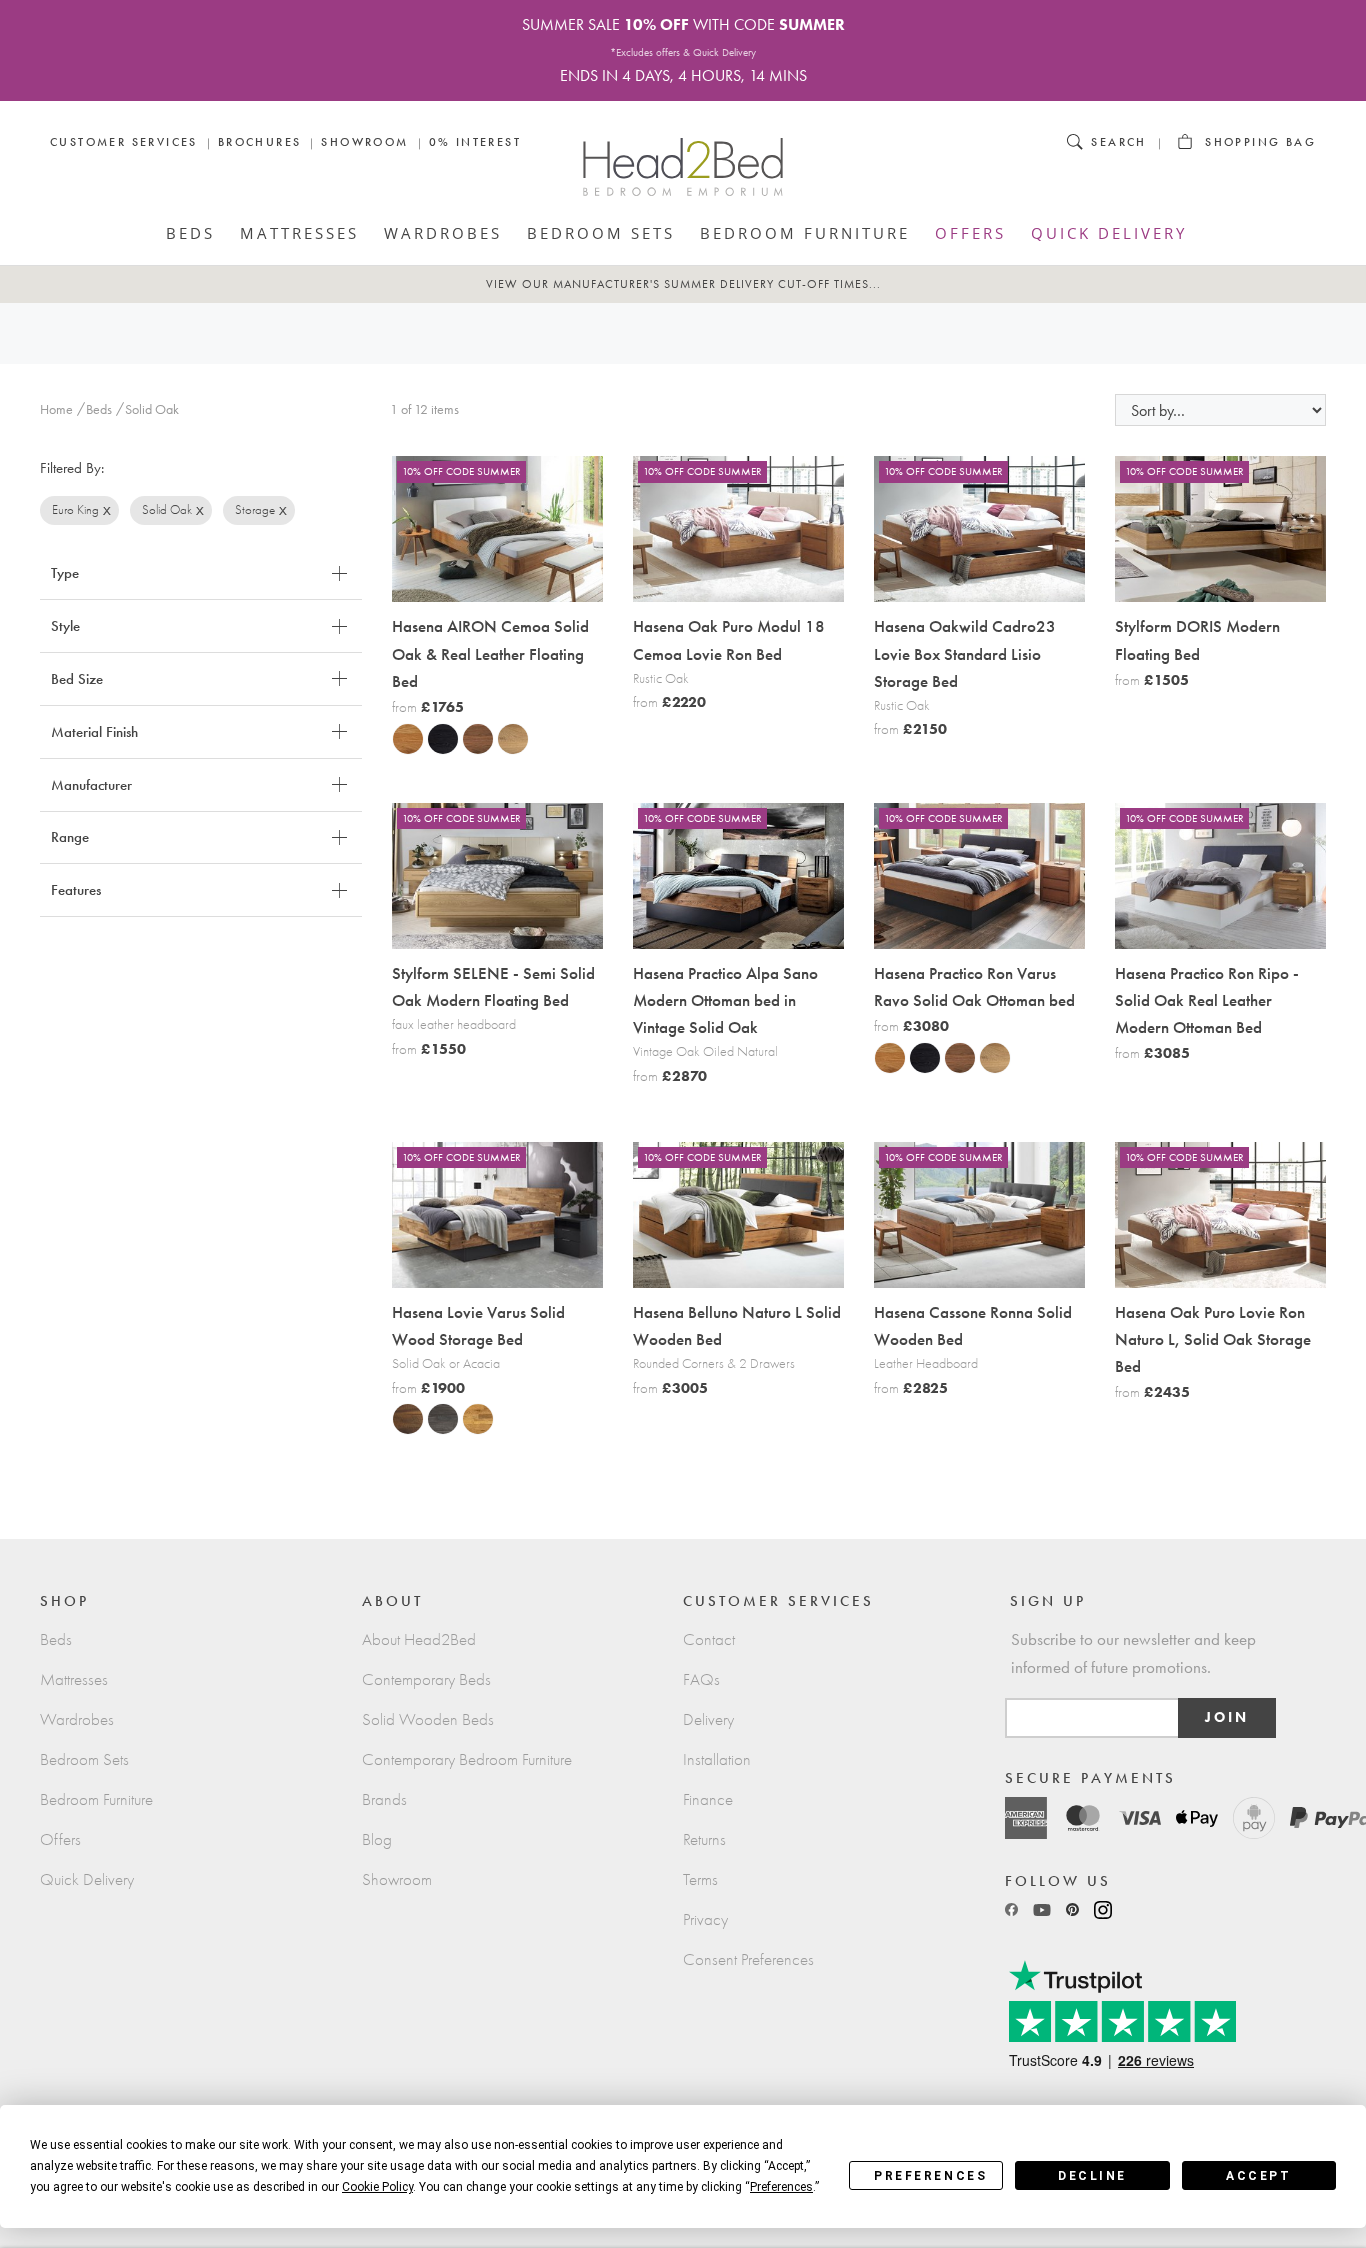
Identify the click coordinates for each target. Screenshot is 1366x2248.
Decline (1092, 2176)
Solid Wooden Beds (428, 1719)
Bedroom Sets (601, 233)
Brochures (260, 142)
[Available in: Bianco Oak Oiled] (507, 738)
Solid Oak (167, 509)
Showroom (364, 142)
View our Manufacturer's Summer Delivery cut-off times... (683, 284)
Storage (255, 509)
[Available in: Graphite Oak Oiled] (437, 738)
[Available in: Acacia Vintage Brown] (402, 1418)
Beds (190, 233)
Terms (700, 1879)
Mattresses (299, 233)
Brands (384, 1799)
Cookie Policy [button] (377, 2187)
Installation (717, 1759)
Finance (708, 1799)
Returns (704, 1839)
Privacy (705, 1919)
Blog (377, 1839)
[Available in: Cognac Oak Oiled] (472, 738)
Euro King (75, 509)
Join (1227, 1717)
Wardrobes (443, 233)
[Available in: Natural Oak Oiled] (402, 738)
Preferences (930, 2176)
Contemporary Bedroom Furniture (467, 1759)
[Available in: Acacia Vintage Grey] (437, 1418)
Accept (1258, 2176)
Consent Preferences (748, 1959)
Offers (970, 233)
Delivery (708, 1719)
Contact (709, 1639)
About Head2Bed (419, 1639)
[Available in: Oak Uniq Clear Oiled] (472, 1418)
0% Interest (475, 142)
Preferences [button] (781, 2187)
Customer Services (124, 142)
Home (56, 409)
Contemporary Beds (426, 1679)
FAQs (701, 1679)
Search (1118, 142)
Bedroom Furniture (805, 233)
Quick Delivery (1109, 233)
